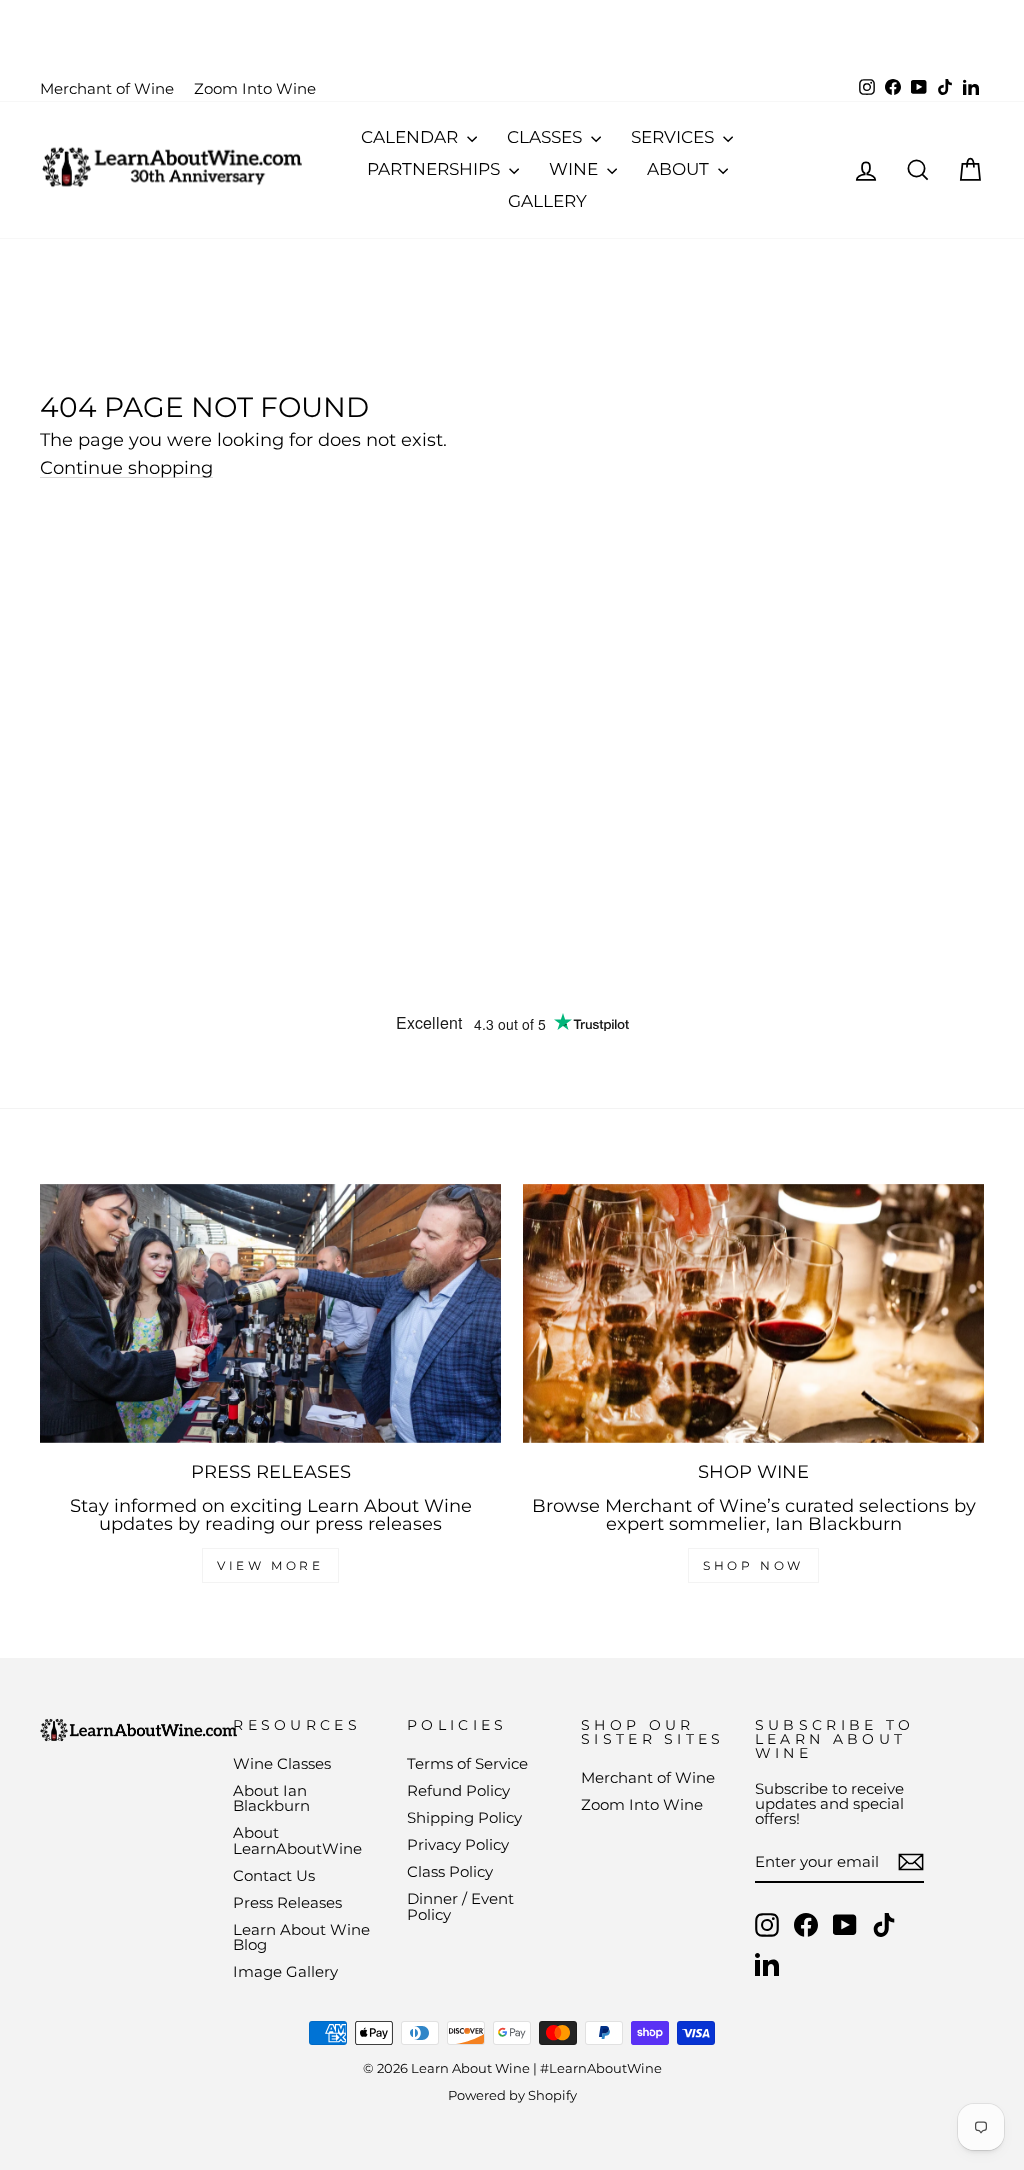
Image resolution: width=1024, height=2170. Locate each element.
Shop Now (753, 1565)
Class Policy (450, 1871)
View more (270, 1565)
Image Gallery (285, 1971)
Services (674, 137)
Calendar (411, 137)
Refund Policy (458, 1790)
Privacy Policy (458, 1844)
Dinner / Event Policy (460, 1906)
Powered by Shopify (512, 2095)
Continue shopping (126, 468)
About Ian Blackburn (271, 1798)
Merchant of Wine (107, 88)
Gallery (547, 201)
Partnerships (435, 169)
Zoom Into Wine (255, 88)
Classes (546, 137)
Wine (575, 169)
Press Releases (287, 1902)
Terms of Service (467, 1763)
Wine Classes (282, 1763)
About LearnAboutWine (297, 1840)
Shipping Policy (464, 1817)
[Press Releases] (270, 1313)
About (680, 169)
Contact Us (274, 1875)
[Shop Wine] (753, 1313)
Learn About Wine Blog (301, 1937)
